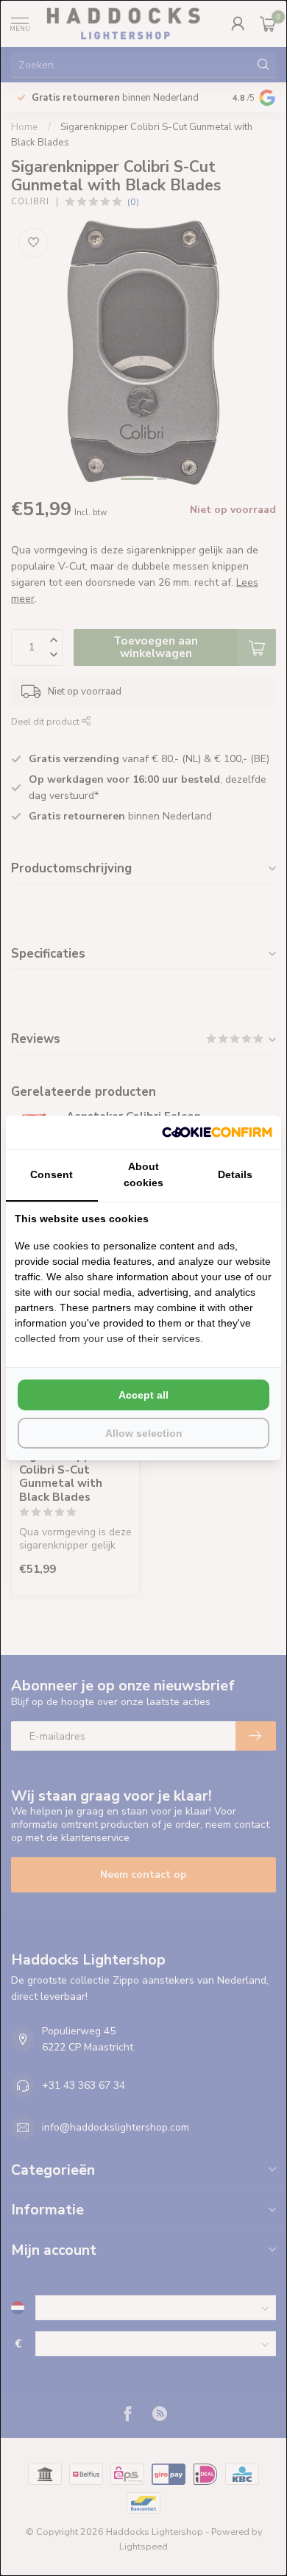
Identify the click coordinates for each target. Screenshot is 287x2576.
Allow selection (144, 1433)
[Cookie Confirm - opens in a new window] (217, 1133)
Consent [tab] (52, 1174)
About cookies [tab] (143, 1174)
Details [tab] (235, 1174)
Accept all (143, 1395)
